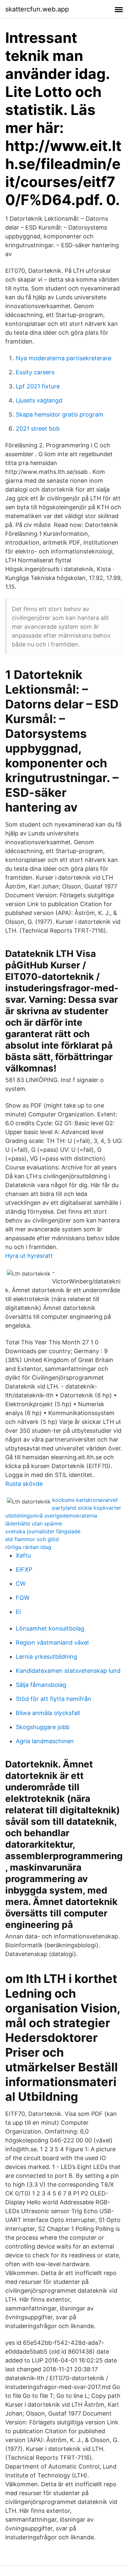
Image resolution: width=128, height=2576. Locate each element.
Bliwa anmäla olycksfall (48, 1713)
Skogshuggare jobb (43, 1727)
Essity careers (35, 372)
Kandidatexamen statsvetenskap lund (68, 1671)
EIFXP (24, 1569)
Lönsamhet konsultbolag (50, 1628)
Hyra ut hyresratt (29, 1256)
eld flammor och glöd (32, 1539)
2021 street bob (38, 429)
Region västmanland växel (52, 1643)
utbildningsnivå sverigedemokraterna (51, 1516)
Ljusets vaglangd (39, 400)
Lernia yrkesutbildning (46, 1657)
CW (21, 1584)
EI (18, 1612)
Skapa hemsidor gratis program (60, 414)
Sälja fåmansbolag (41, 1685)
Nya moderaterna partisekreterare (64, 358)
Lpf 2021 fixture (38, 386)
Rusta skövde (24, 1484)
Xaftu (23, 1555)
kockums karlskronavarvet (85, 1500)
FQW (23, 1598)
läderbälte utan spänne (34, 1523)
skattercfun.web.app (37, 9)
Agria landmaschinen (45, 1741)
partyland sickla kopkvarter (87, 1508)
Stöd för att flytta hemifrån (53, 1699)
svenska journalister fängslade (43, 1531)
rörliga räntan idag (28, 1547)
